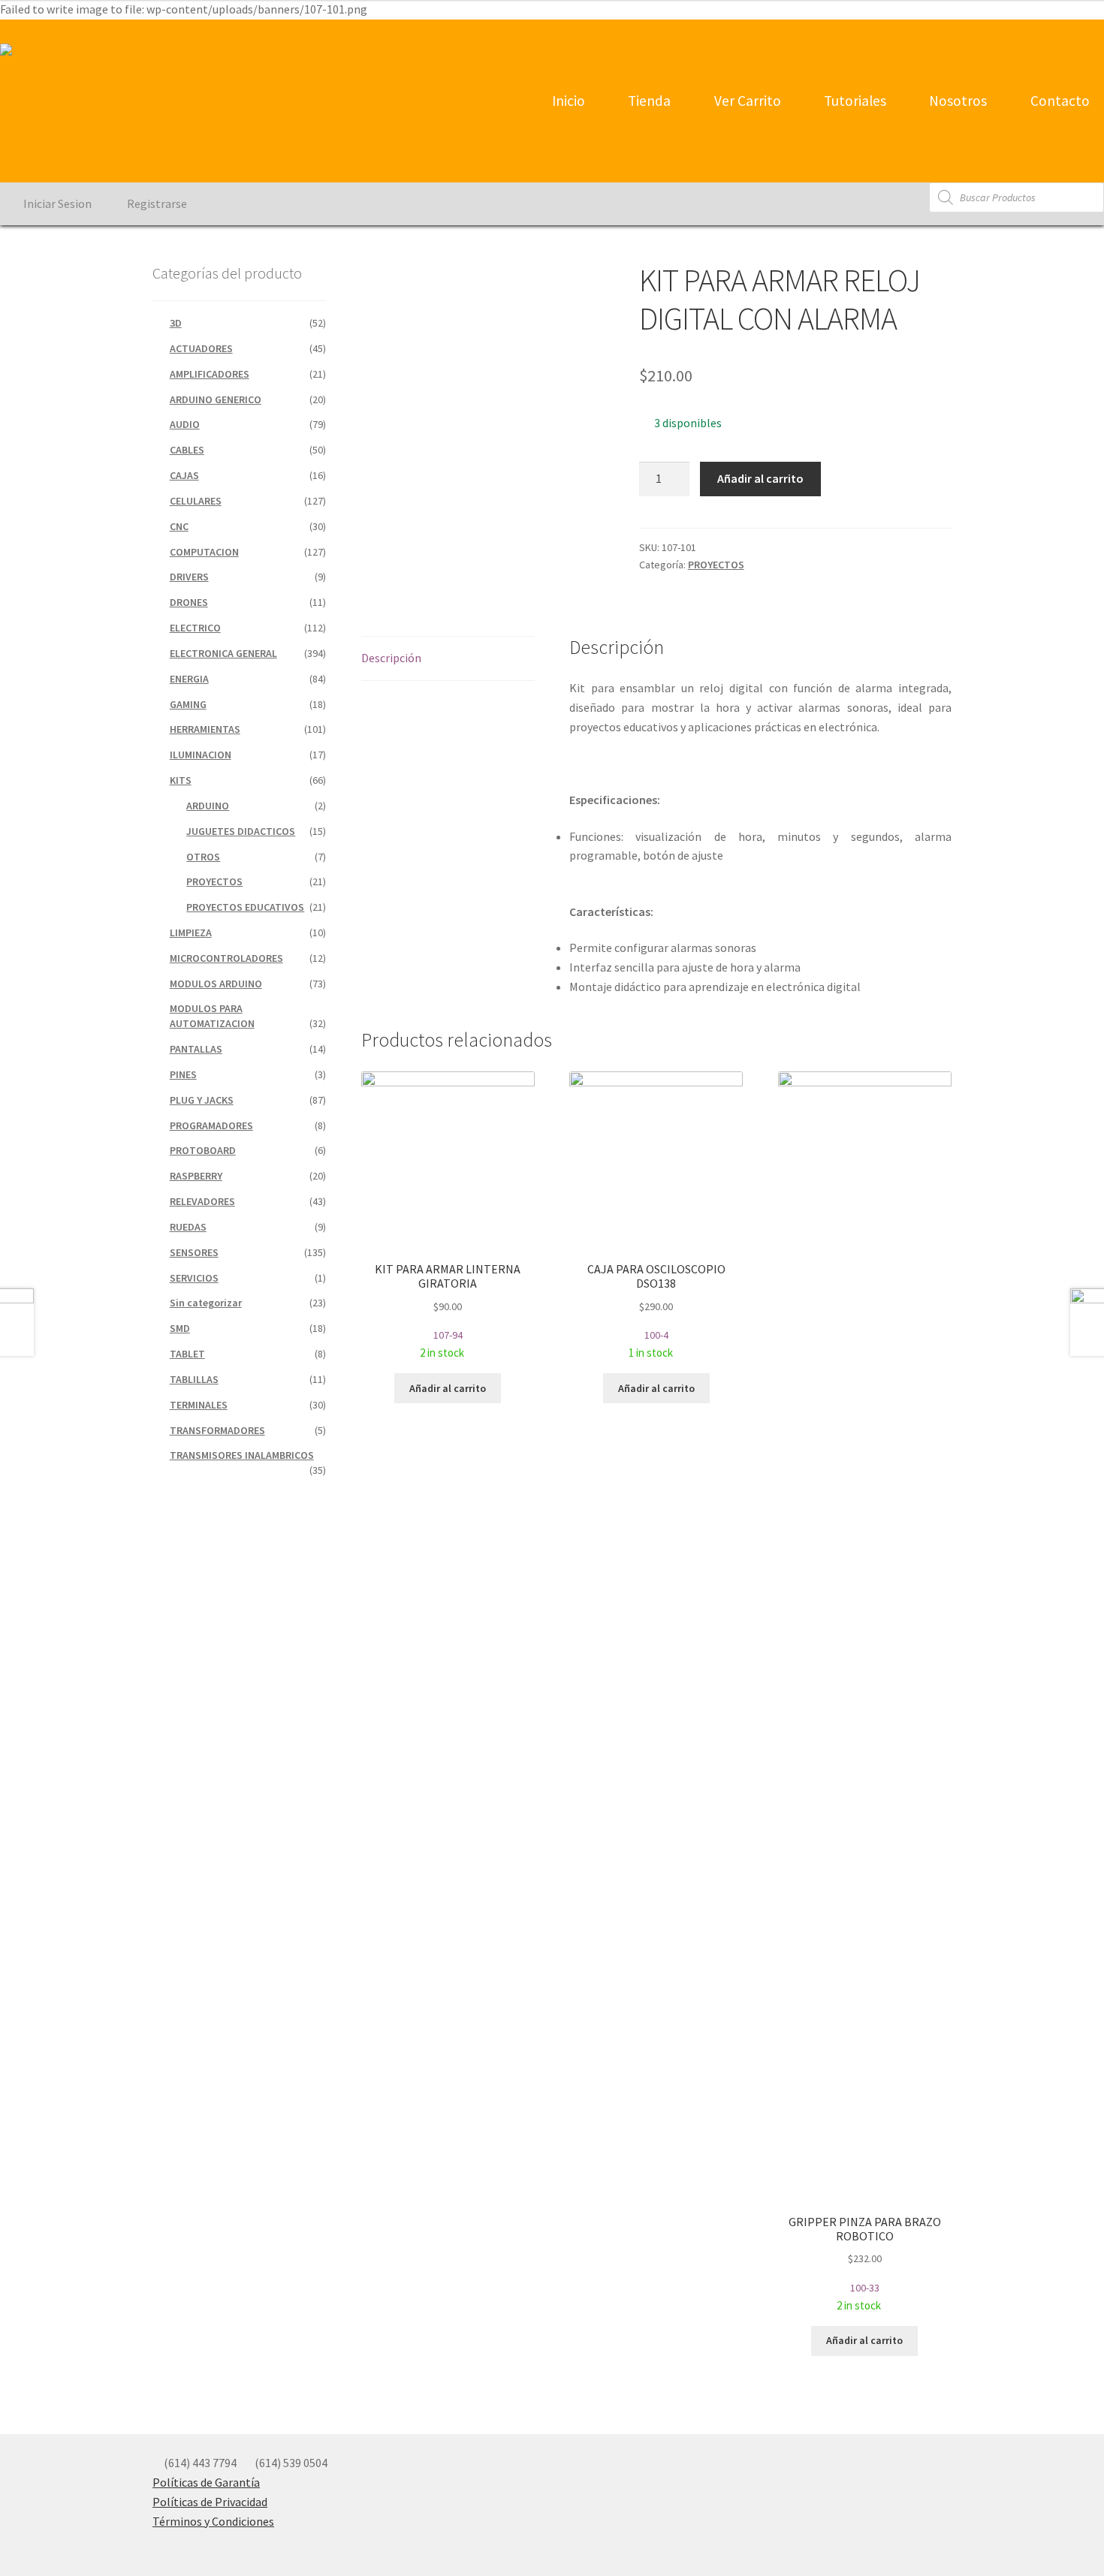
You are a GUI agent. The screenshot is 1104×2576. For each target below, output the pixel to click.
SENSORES (194, 1252)
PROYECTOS (716, 565)
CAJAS (184, 475)
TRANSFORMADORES (217, 1430)
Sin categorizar (206, 1303)
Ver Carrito (746, 101)
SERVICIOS (194, 1278)
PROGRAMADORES (211, 1125)
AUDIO (185, 424)
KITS (181, 780)
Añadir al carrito (760, 478)
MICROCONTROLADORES (226, 958)
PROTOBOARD (203, 1150)
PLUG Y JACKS (202, 1100)
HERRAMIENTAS (205, 729)
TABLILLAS (194, 1379)
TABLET (187, 1354)
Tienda (648, 101)
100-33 (865, 2263)
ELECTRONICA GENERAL (223, 653)
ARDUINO (208, 806)
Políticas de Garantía (206, 2482)
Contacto (1059, 101)
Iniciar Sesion (56, 203)
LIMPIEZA (191, 932)
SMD (180, 1328)
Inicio (567, 101)
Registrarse (156, 203)
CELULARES (196, 501)
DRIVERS (189, 577)
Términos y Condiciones (213, 2521)
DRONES (189, 602)
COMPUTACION (204, 552)
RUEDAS (188, 1227)
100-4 (656, 1311)
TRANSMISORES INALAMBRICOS (242, 1455)
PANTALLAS (196, 1049)
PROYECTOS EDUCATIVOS (245, 907)
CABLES (187, 450)
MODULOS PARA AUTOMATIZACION (212, 1016)
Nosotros (956, 101)
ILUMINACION (201, 755)
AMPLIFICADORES (210, 374)
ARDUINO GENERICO (216, 399)
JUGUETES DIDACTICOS (241, 831)
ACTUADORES (201, 348)
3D (176, 323)
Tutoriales (854, 101)
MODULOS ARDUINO (216, 984)
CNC (179, 526)
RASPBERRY (196, 1176)
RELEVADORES (202, 1201)
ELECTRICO (195, 628)
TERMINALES (199, 1405)
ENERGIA (189, 679)
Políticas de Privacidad (210, 2502)
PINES (183, 1074)
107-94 (448, 1311)
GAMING (188, 704)
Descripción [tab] (391, 658)
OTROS (203, 857)
